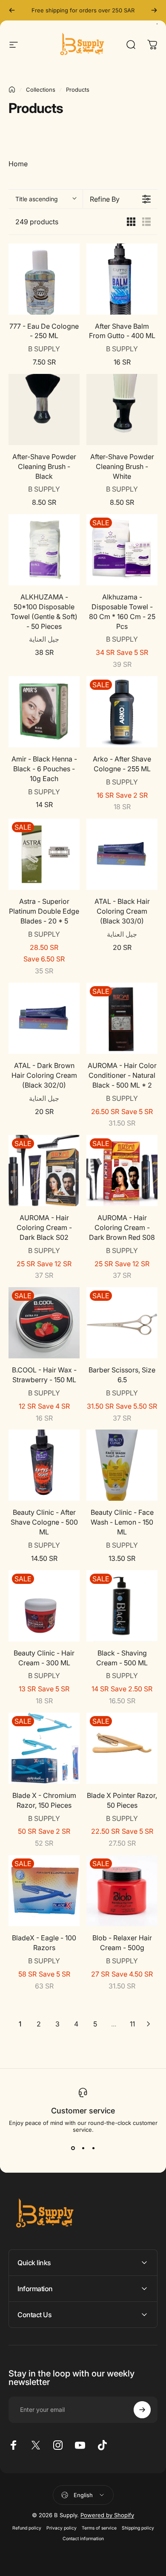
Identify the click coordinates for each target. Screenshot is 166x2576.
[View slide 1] (73, 2148)
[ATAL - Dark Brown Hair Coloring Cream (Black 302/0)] (44, 1018)
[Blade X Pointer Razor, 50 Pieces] (122, 1748)
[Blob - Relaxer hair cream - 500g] (122, 1891)
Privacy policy (62, 2528)
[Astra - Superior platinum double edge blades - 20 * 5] (44, 854)
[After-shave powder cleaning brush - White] (122, 410)
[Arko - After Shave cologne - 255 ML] (122, 712)
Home (18, 164)
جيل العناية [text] (44, 639)
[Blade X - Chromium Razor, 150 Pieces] (44, 1748)
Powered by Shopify (107, 2515)
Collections (41, 90)
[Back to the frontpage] (12, 90)
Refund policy (27, 2528)
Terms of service (99, 2528)
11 (132, 2024)
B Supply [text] (44, 349)
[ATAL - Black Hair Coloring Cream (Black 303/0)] (122, 854)
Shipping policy (138, 2528)
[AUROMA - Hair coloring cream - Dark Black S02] (44, 1171)
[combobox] (46, 199)
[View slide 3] (93, 2148)
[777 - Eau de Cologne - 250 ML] (44, 279)
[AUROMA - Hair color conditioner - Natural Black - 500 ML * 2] (122, 1018)
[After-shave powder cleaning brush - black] (44, 410)
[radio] (131, 222)
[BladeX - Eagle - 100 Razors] (44, 1891)
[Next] (154, 10)
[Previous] (12, 10)
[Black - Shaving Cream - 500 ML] (122, 1606)
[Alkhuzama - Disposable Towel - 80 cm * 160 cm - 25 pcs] (122, 550)
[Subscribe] (142, 2410)
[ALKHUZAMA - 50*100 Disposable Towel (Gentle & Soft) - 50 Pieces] (44, 550)
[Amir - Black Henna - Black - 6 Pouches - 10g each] (44, 712)
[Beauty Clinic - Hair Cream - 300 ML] (44, 1606)
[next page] (149, 2024)
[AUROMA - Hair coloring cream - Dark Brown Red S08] (122, 1171)
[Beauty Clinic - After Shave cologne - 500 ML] (44, 1465)
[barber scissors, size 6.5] (122, 1323)
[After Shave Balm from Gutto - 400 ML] (122, 279)
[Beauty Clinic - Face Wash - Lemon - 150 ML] (122, 1465)
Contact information (83, 2539)
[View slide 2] (83, 2148)
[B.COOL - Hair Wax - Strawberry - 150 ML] (44, 1323)
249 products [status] (37, 222)
